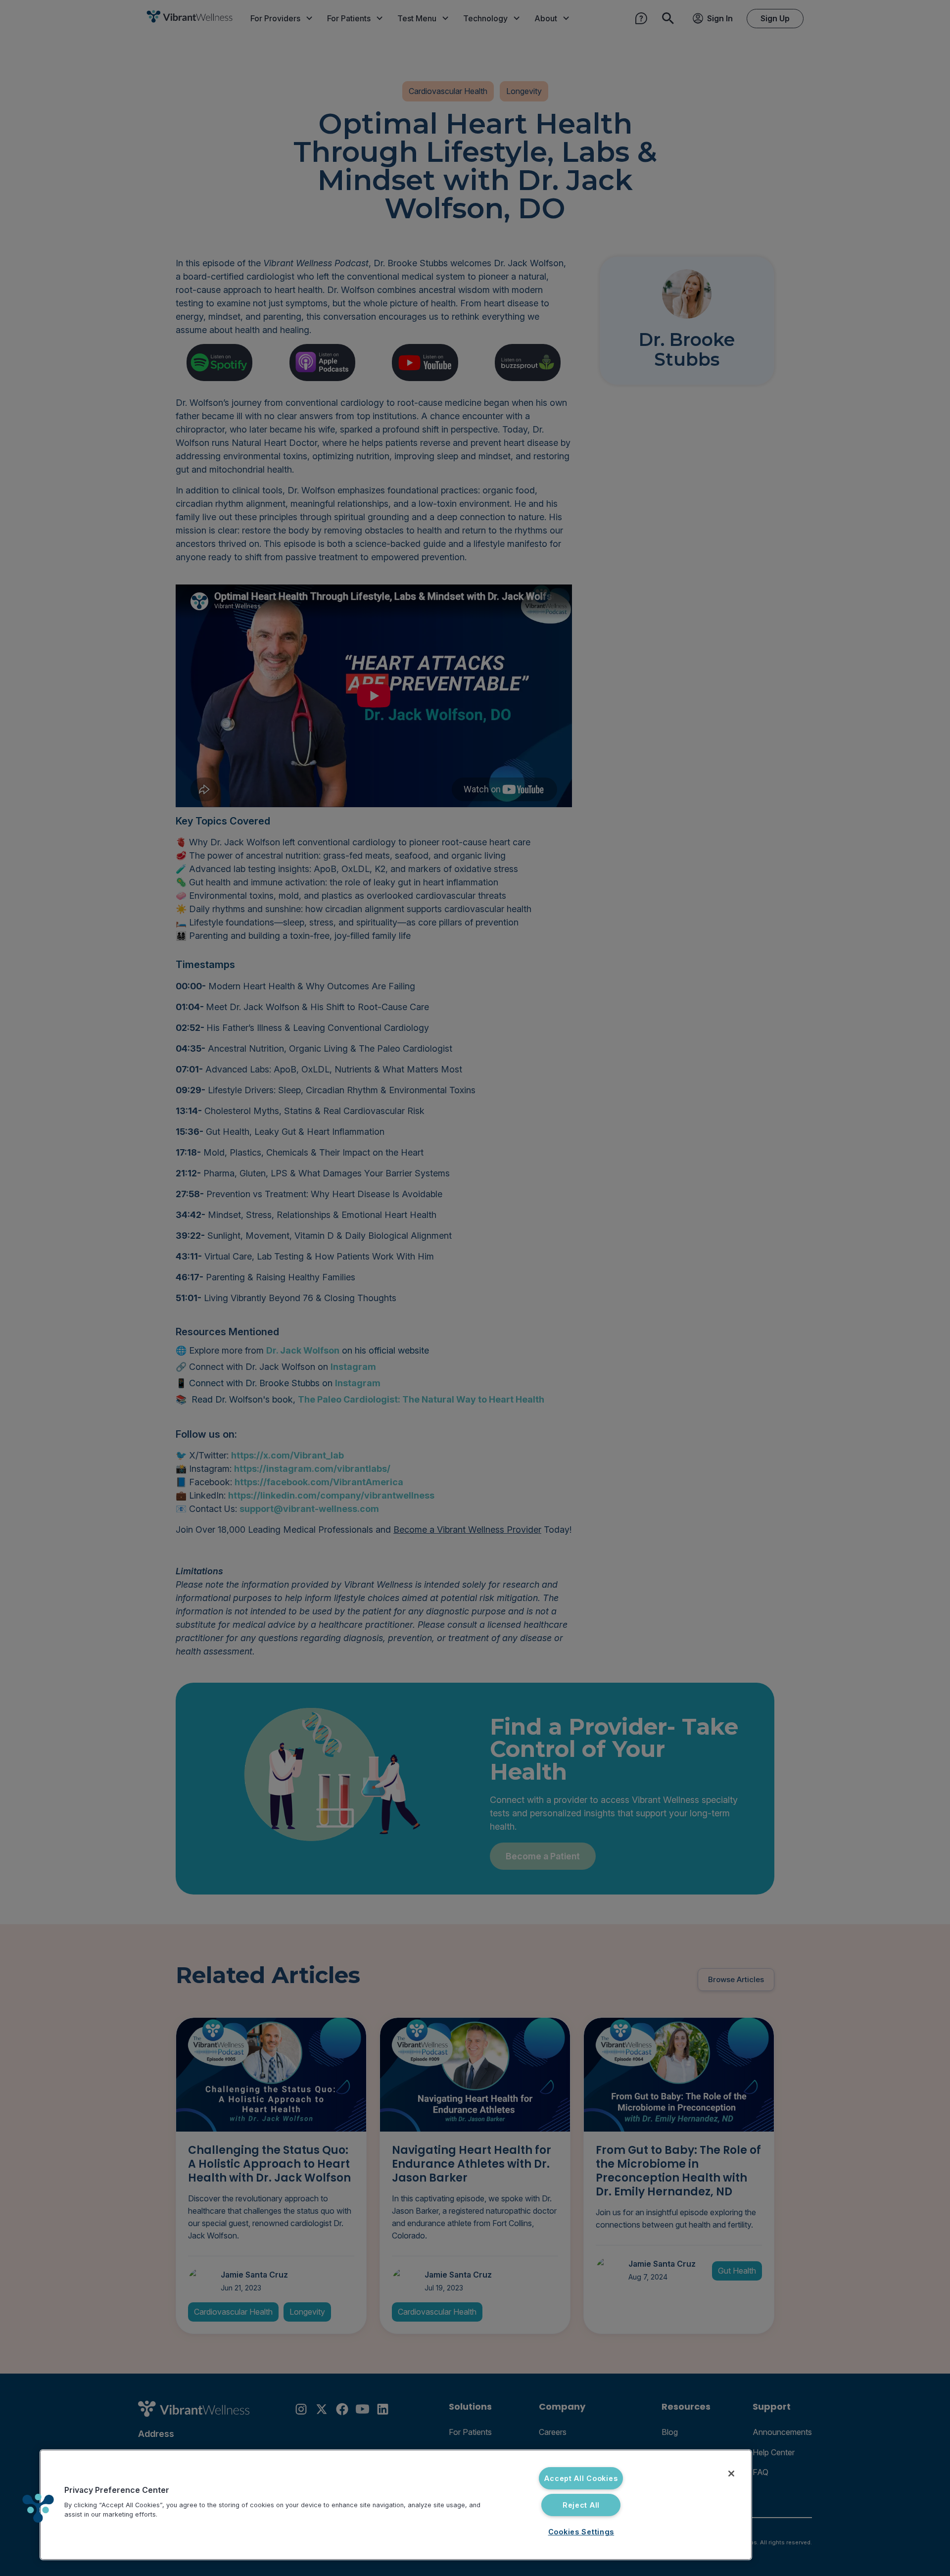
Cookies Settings (581, 2532)
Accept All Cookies (581, 2478)
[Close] (731, 2474)
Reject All (581, 2505)
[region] (396, 2505)
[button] (38, 2508)
